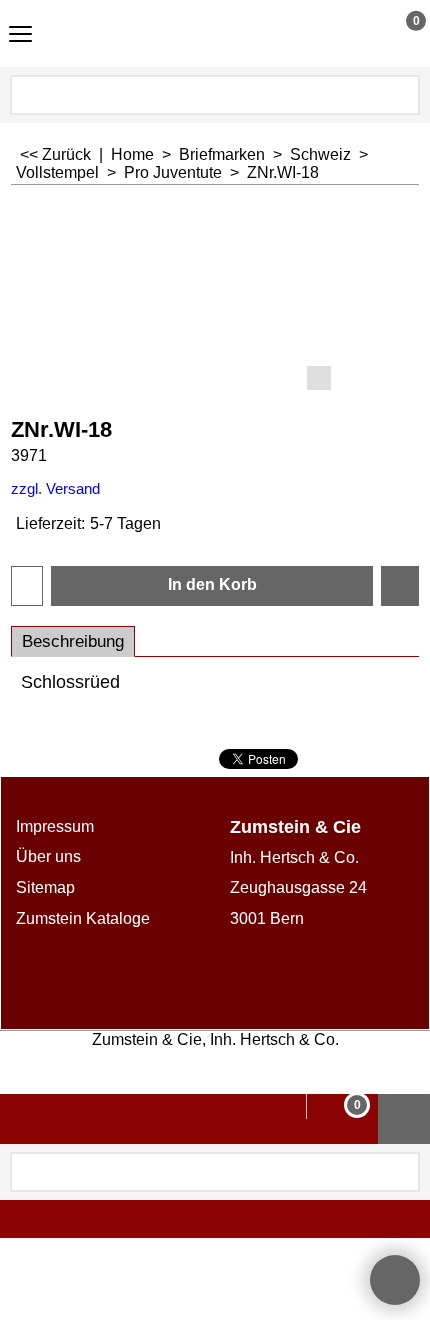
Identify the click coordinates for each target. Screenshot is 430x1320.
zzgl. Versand (55, 489)
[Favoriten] (400, 586)
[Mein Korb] (397, 33)
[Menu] (20, 35)
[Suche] (403, 95)
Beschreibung (73, 641)
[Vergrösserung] (215, 300)
